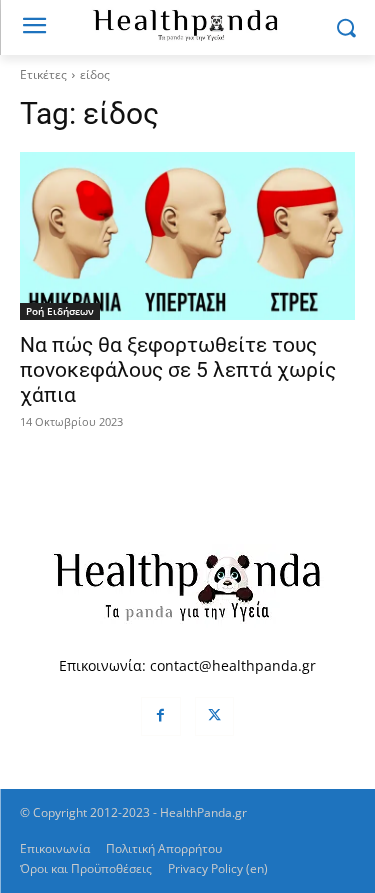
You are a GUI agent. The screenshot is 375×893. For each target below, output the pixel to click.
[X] (214, 716)
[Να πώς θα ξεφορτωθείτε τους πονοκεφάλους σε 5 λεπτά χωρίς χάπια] (187, 236)
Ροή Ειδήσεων (60, 311)
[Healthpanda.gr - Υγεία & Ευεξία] (187, 24)
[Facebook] (160, 716)
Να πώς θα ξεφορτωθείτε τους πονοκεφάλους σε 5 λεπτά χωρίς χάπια (178, 370)
